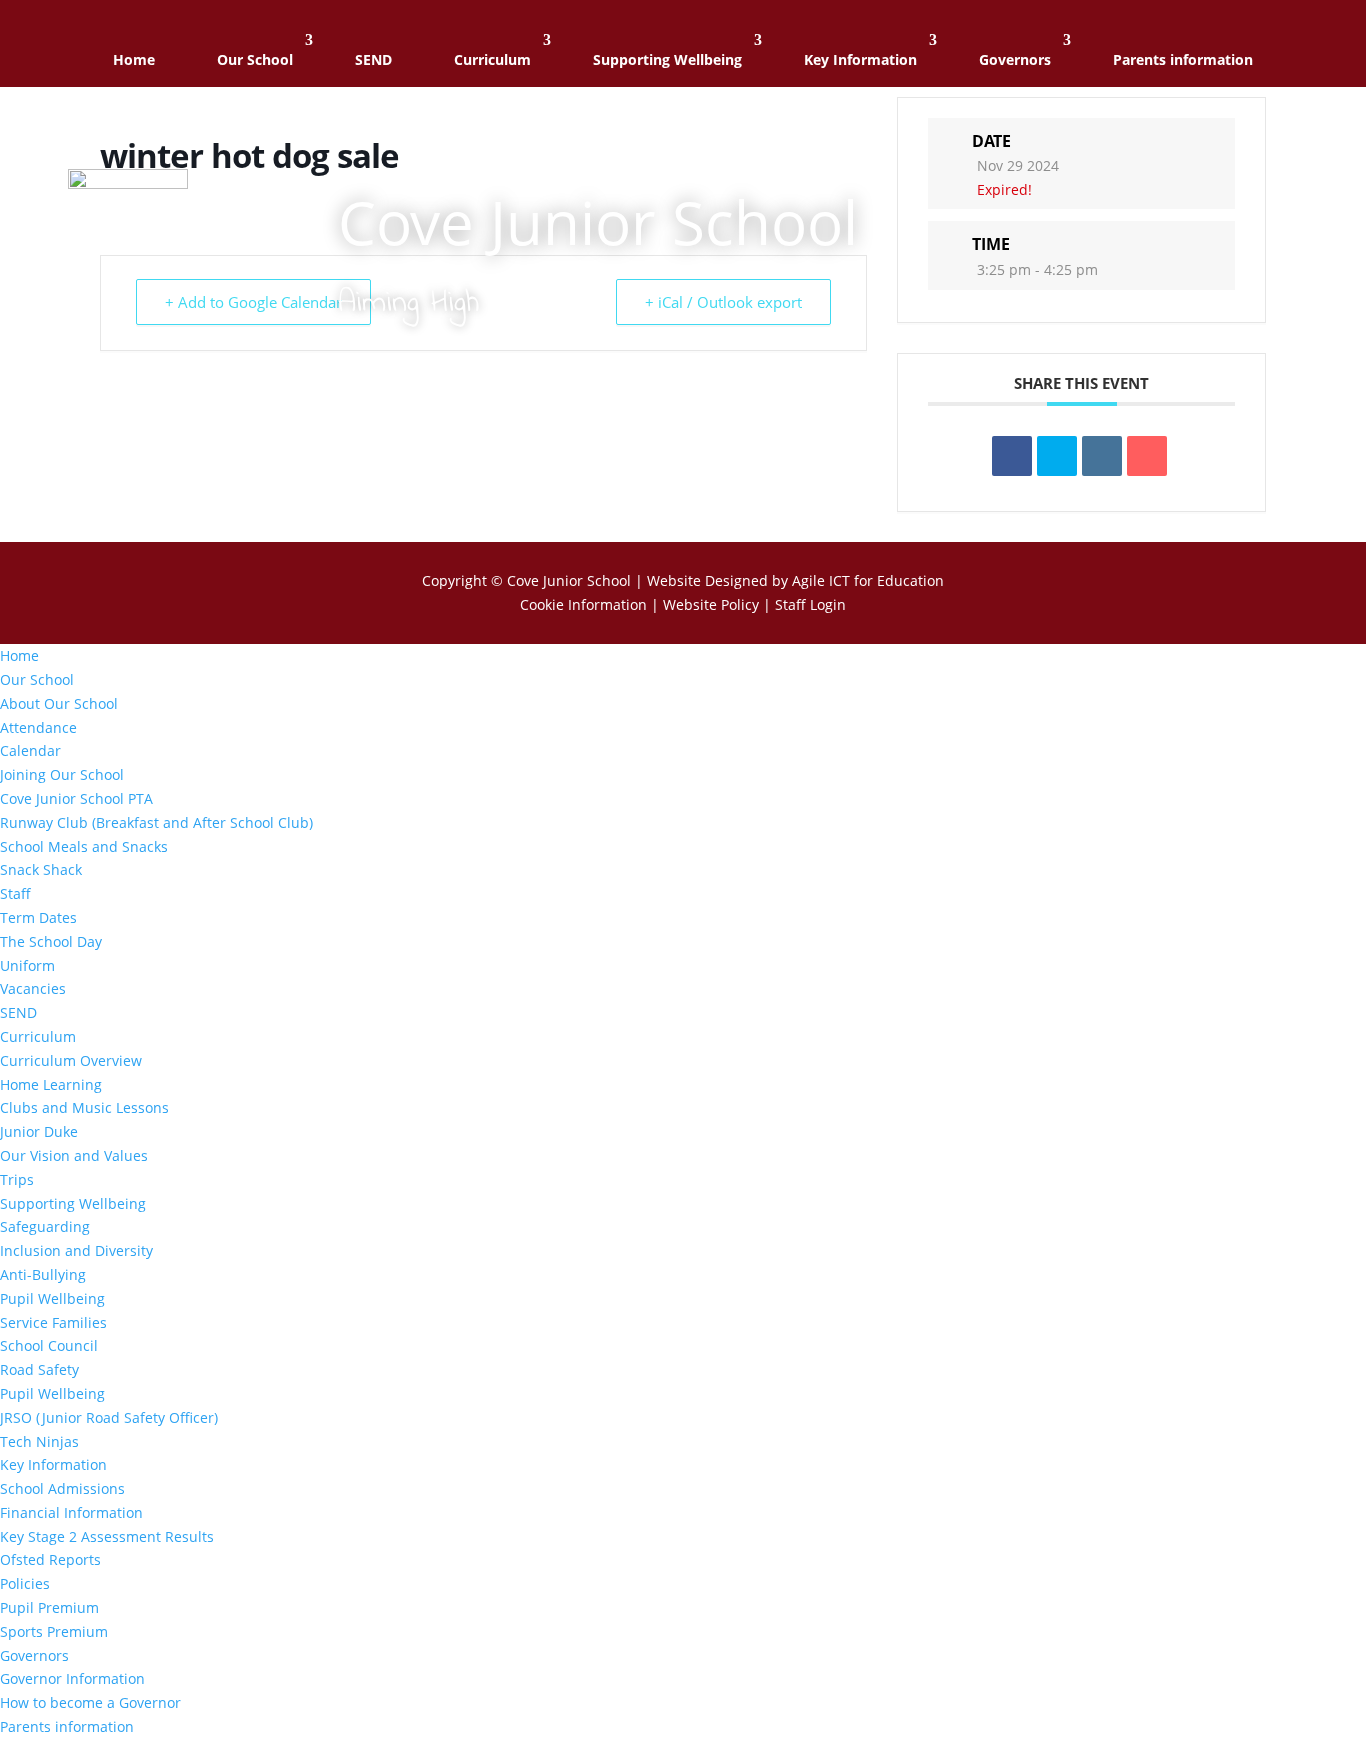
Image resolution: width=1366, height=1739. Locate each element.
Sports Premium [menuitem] (54, 1631)
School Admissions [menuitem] (62, 1488)
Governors (1015, 59)
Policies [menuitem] (25, 1583)
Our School (255, 59)
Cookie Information (583, 604)
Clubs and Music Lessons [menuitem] (84, 1107)
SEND (373, 59)
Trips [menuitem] (17, 1179)
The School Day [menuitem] (51, 941)
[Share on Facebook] (1012, 456)
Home (134, 59)
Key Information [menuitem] (53, 1464)
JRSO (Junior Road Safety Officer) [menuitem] (109, 1417)
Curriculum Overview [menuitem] (71, 1060)
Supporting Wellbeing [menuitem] (73, 1203)
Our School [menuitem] (37, 679)
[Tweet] (1057, 456)
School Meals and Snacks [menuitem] (84, 846)
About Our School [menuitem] (59, 703)
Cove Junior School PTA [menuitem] (76, 798)
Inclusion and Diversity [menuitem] (76, 1250)
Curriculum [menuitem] (38, 1036)
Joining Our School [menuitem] (62, 774)
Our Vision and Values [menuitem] (74, 1155)
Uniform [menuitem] (27, 965)
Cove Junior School (569, 580)
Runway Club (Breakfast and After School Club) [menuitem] (156, 822)
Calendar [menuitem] (30, 750)
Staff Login (810, 604)
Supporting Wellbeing (667, 59)
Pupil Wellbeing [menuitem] (52, 1298)
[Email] (1147, 456)
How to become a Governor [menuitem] (90, 1702)
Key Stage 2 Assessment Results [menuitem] (107, 1536)
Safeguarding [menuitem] (45, 1226)
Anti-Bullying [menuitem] (43, 1274)
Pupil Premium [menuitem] (49, 1607)
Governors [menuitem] (34, 1655)
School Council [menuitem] (49, 1345)
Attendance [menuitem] (38, 727)
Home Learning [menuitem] (51, 1084)
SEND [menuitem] (18, 1012)
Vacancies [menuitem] (33, 988)
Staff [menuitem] (15, 893)
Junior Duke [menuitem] (39, 1131)
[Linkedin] (1102, 456)
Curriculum (492, 59)
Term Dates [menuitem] (38, 917)
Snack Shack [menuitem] (41, 869)
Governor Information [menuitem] (72, 1678)
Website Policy (711, 604)
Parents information (1183, 59)
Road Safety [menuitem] (39, 1369)
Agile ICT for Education (868, 580)
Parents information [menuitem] (67, 1726)
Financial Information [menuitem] (71, 1512)
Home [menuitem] (19, 655)
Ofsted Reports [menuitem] (50, 1559)
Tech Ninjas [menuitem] (39, 1441)
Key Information (860, 59)
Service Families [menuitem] (53, 1322)
